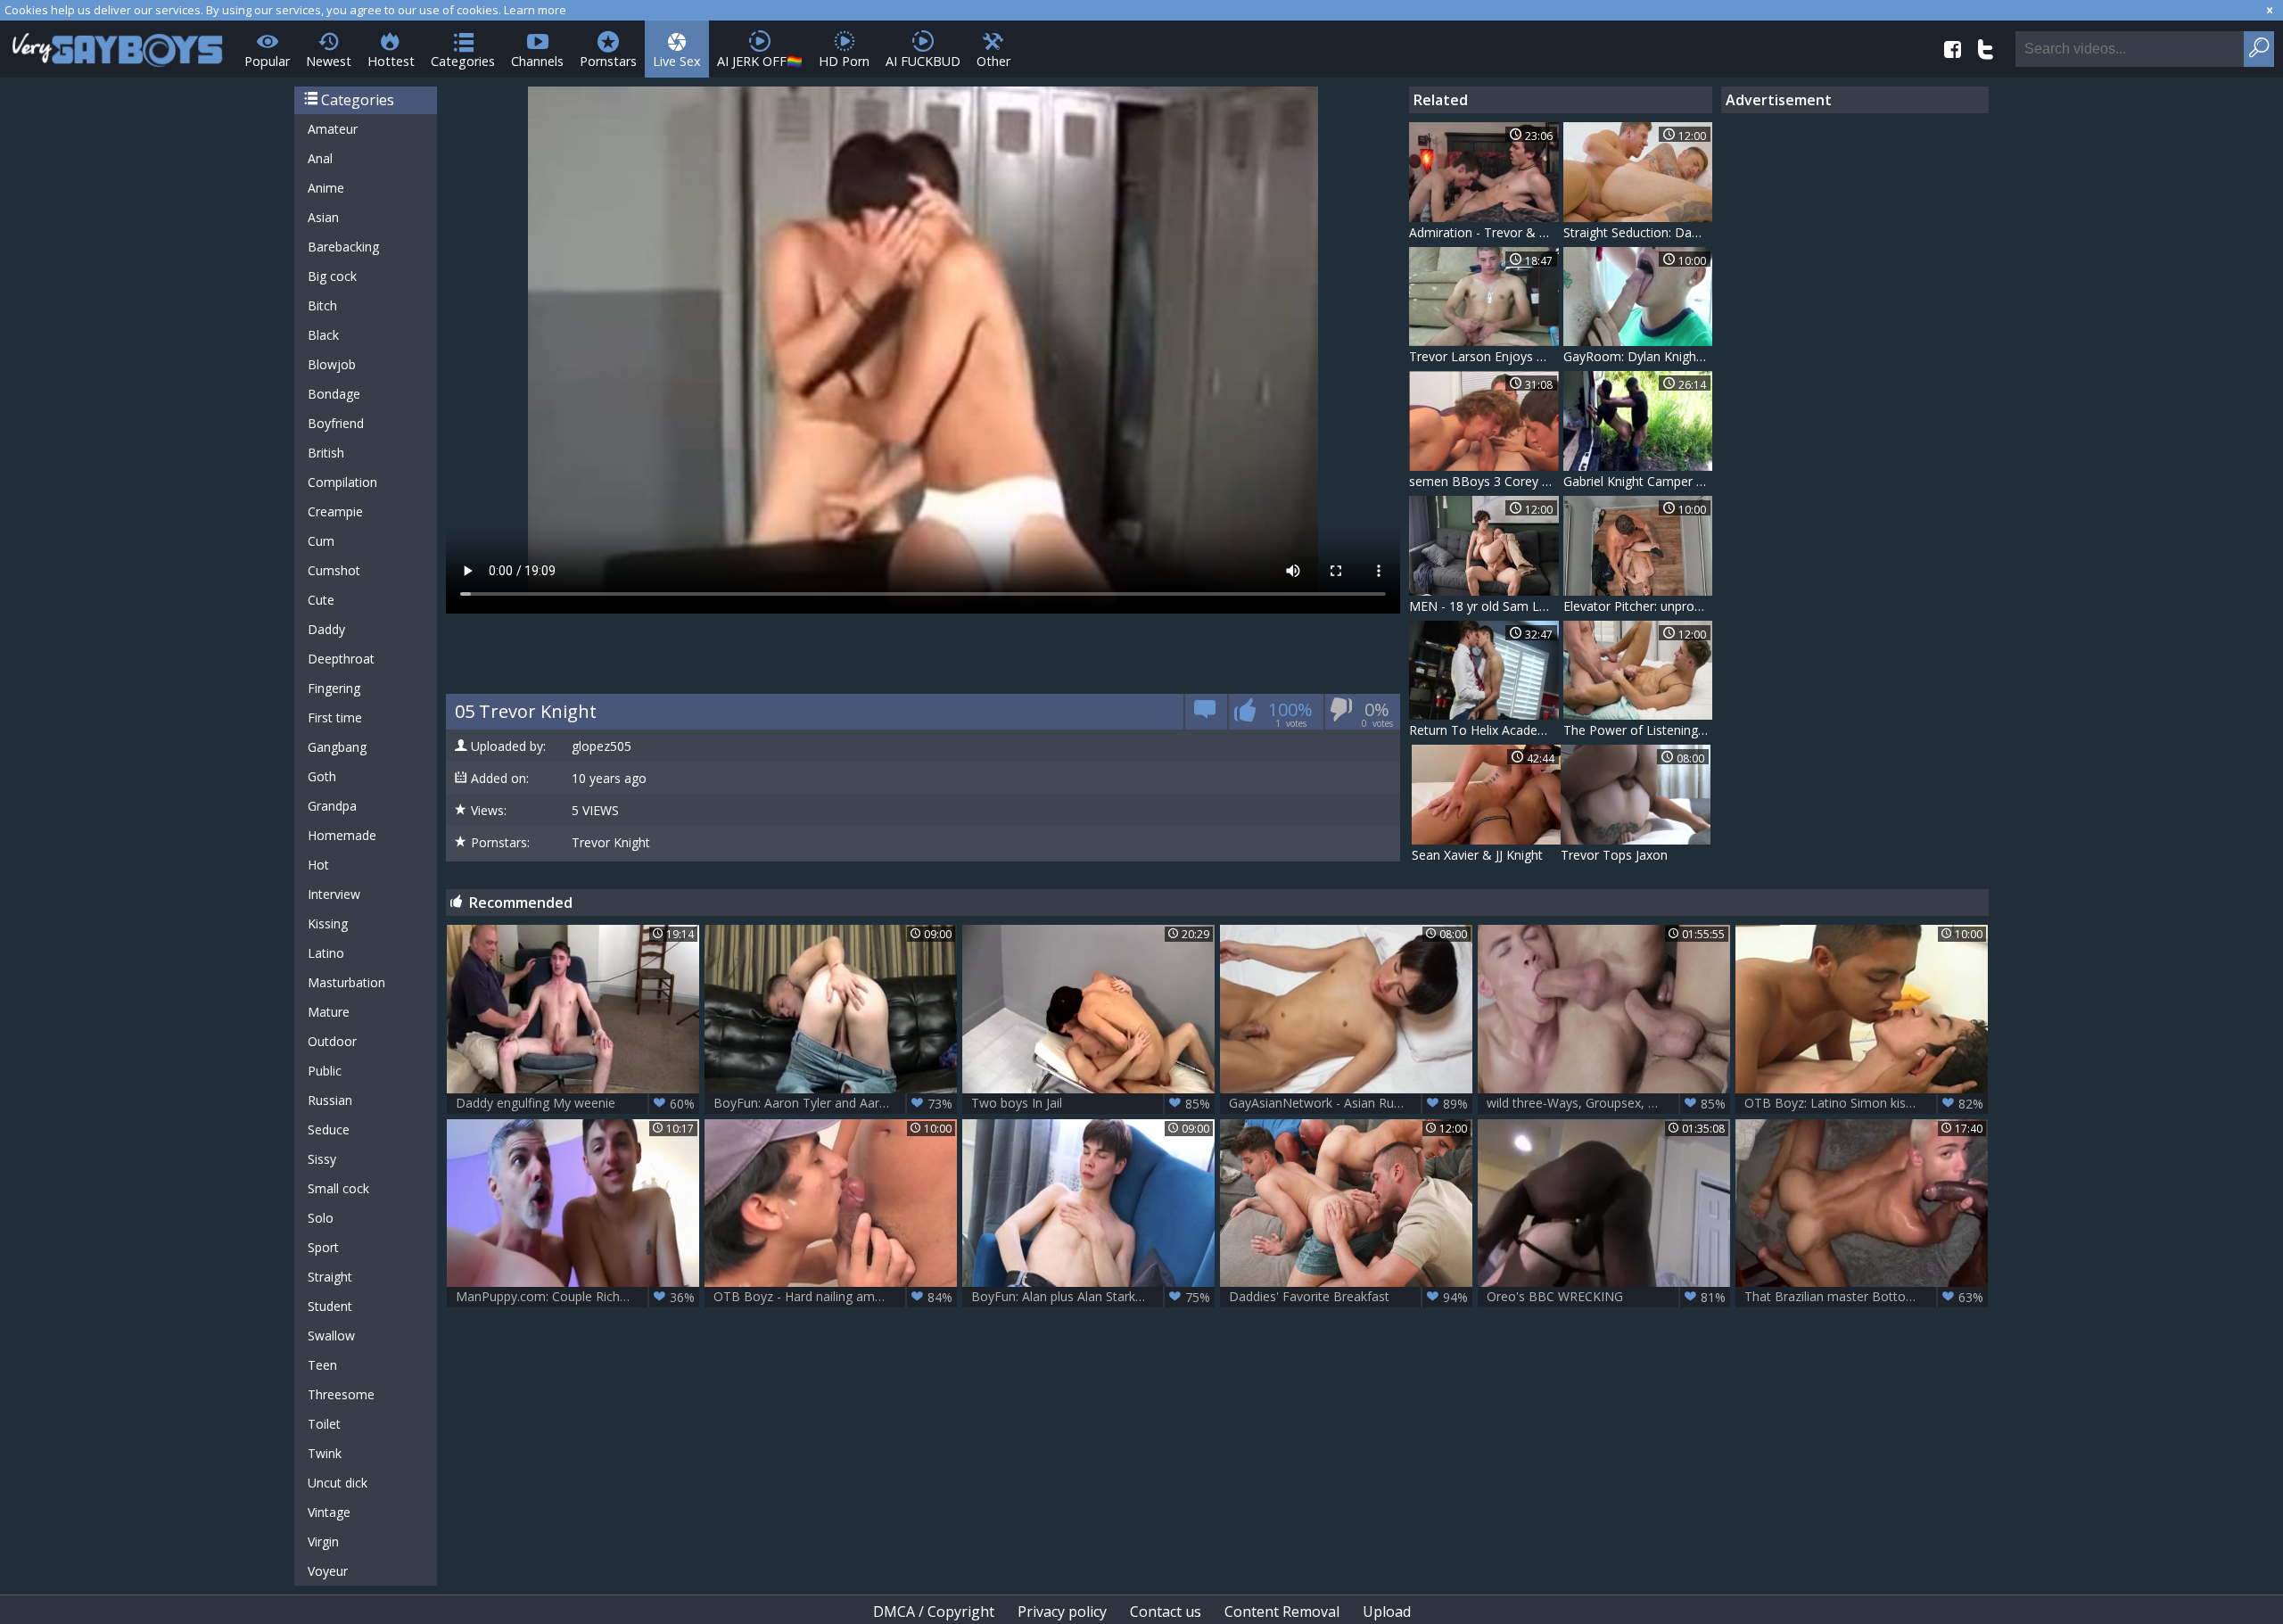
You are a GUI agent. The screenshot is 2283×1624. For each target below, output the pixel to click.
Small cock (338, 1188)
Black (323, 335)
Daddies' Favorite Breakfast (1348, 1297)
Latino (326, 953)
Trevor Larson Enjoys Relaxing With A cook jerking (1484, 356)
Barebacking (343, 247)
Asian (323, 217)
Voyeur (328, 1571)
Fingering (334, 688)
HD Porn (844, 61)
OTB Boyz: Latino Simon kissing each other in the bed (1866, 1103)
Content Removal (1282, 1612)
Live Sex (677, 61)
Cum (321, 541)
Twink (325, 1453)
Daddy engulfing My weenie (575, 1103)
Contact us (1166, 1612)
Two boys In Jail (1091, 1103)
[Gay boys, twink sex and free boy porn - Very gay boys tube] (118, 44)
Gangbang (337, 747)
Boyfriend (336, 423)
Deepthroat (341, 659)
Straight (330, 1277)
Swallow (331, 1335)
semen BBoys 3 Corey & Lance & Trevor (1484, 481)
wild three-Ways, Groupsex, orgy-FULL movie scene (1608, 1103)
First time (335, 717)
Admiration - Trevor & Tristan (1484, 232)
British (326, 453)
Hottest (391, 61)
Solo (321, 1218)
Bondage (334, 394)
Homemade (342, 835)
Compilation (342, 482)
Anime (326, 188)
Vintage (329, 1512)
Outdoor (332, 1041)
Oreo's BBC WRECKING (1606, 1297)
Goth (322, 776)
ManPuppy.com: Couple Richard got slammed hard (577, 1297)
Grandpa (332, 806)
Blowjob (332, 364)
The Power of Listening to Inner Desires (1638, 730)
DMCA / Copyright (934, 1612)
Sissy (322, 1159)
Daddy (326, 629)
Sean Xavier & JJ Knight (1477, 855)
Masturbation (346, 982)
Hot (318, 865)
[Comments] (1205, 715)
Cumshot (334, 570)
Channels (537, 61)
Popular (267, 61)
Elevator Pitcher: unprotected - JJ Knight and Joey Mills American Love (1638, 606)
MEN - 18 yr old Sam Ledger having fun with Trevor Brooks (1484, 606)
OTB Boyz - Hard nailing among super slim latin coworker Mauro (835, 1297)
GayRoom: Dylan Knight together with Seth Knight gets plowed (1638, 356)
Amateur (333, 129)
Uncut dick (338, 1483)
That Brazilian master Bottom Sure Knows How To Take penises (1866, 1297)
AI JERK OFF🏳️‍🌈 (760, 61)
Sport (323, 1247)
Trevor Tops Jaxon (1614, 855)
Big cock (332, 276)
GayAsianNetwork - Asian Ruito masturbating (1351, 1103)
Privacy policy (1062, 1612)
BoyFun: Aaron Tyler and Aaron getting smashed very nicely (835, 1103)
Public (325, 1071)
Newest (329, 61)
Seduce (329, 1129)
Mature (329, 1012)
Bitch (322, 305)
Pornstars (608, 61)
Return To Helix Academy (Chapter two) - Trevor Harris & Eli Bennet (1484, 730)
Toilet (324, 1424)
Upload (1387, 1612)
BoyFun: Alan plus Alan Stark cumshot (1091, 1297)
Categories (463, 61)
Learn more (535, 10)
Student (330, 1306)
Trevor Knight (611, 843)
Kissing (328, 923)
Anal (320, 158)
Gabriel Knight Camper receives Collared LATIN (1638, 481)
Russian (330, 1100)
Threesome (341, 1394)
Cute (321, 600)
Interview (334, 894)
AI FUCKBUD (923, 61)
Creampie (335, 511)
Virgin (323, 1542)
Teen (322, 1365)
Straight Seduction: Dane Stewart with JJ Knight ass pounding (1638, 232)
